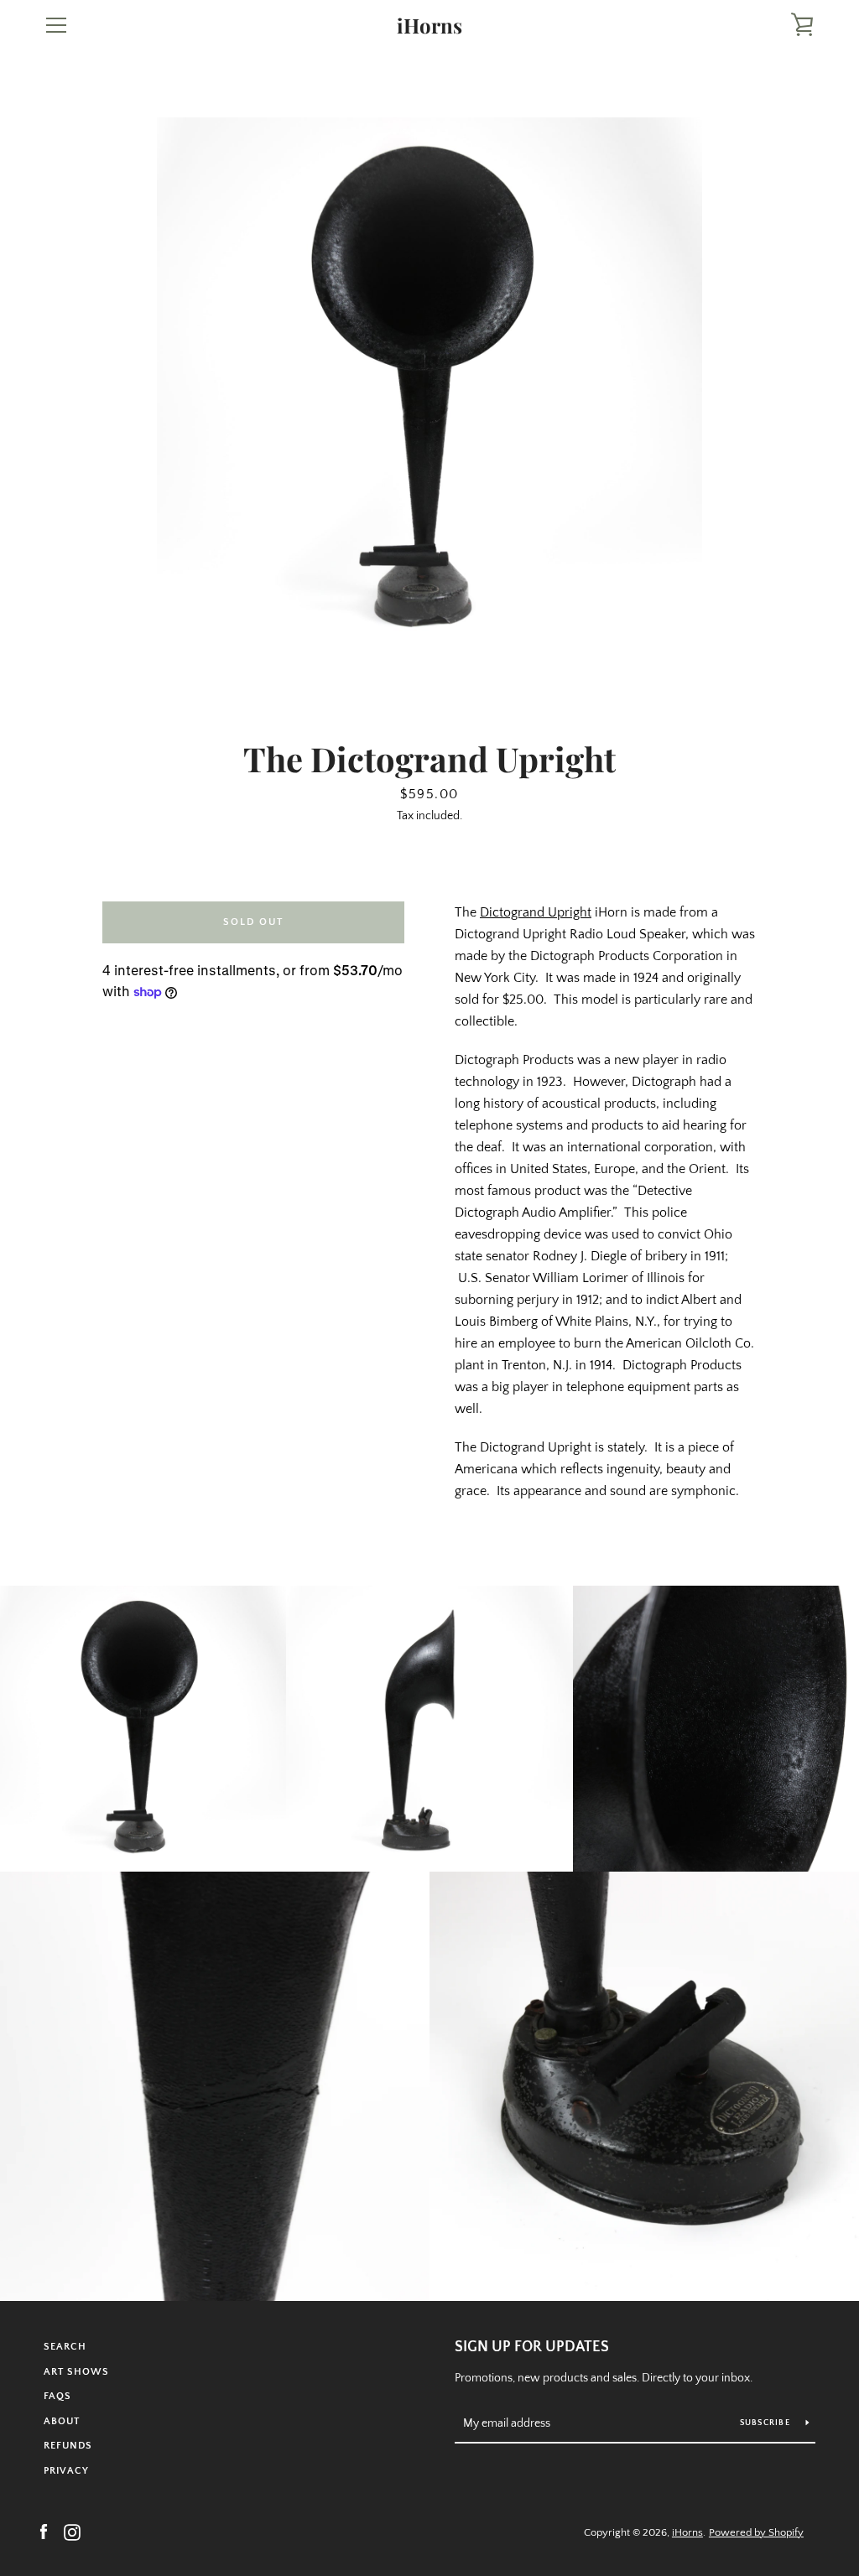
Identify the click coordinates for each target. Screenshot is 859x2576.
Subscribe (767, 2423)
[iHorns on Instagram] (72, 2532)
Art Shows (76, 2372)
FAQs (57, 2396)
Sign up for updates (532, 2347)
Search (65, 2347)
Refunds (68, 2446)
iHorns (429, 26)
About (62, 2421)
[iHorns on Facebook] (44, 2532)
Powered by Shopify (756, 2532)
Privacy (66, 2471)
